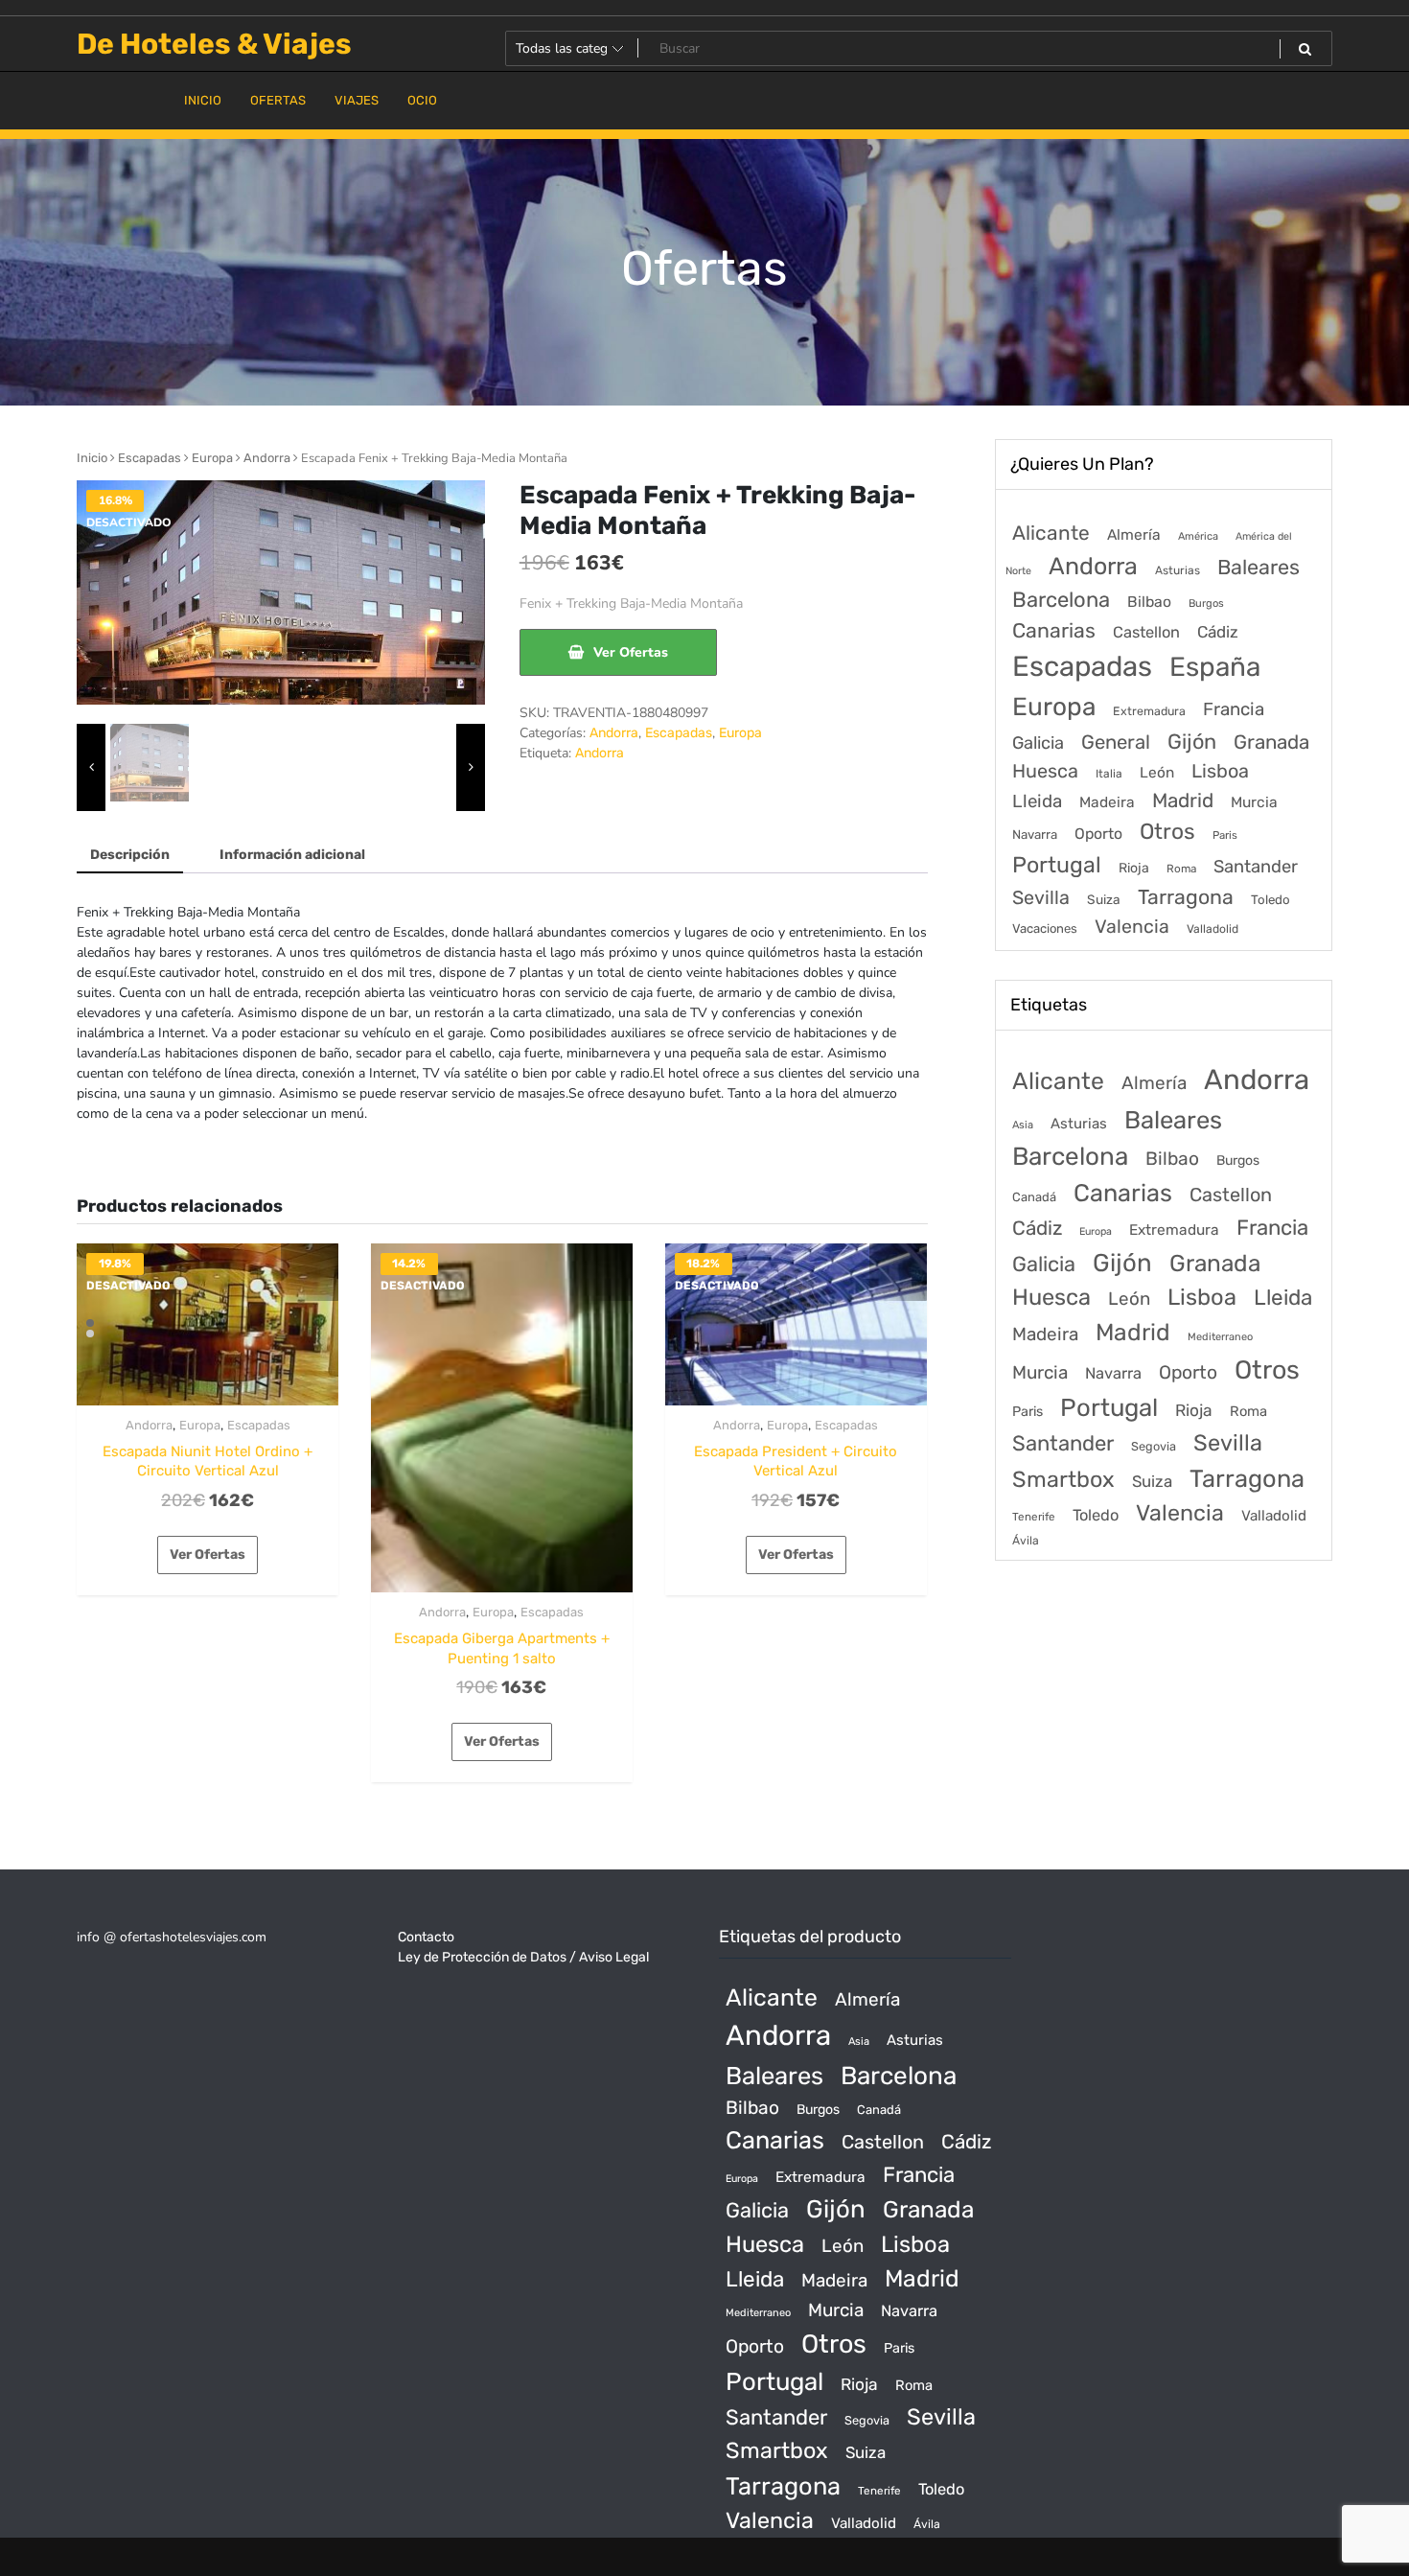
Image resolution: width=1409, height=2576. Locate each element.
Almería (1134, 534)
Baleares (1259, 567)
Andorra (267, 458)
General (1116, 742)
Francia (1234, 709)
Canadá (1034, 1197)
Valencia (1132, 927)
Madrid (1183, 801)
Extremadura (1149, 711)
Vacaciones (1045, 928)
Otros (1167, 832)
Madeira (1107, 802)
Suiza (1104, 899)
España (1215, 667)
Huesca (1045, 771)
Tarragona (1186, 897)
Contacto (426, 1937)
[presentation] (91, 768)
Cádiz (1218, 632)
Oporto (1098, 834)
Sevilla (1041, 898)
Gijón (1192, 742)
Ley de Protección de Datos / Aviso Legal (523, 1957)
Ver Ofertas (631, 652)
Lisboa (1220, 771)
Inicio (92, 458)
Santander (1256, 867)
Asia (1023, 1125)
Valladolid (1213, 929)
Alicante (1051, 533)
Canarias (1054, 630)
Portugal (1057, 865)
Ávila (1026, 1541)
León (1157, 773)
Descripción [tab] (130, 855)
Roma (1181, 869)
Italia (1109, 774)
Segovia (1154, 1446)
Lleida (1037, 801)
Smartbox (1063, 1479)
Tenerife (1034, 1517)
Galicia (1038, 743)
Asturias (1178, 570)
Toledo (1270, 900)
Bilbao (1149, 602)
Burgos (1206, 603)
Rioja (1134, 868)
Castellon (1146, 632)
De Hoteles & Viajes (214, 44)
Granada (1271, 742)
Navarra (1035, 835)
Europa (212, 458)
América (1198, 536)
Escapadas (150, 458)
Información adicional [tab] (292, 855)
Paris (1225, 835)
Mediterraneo (1220, 1337)
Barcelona (1061, 600)
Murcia (1254, 802)
